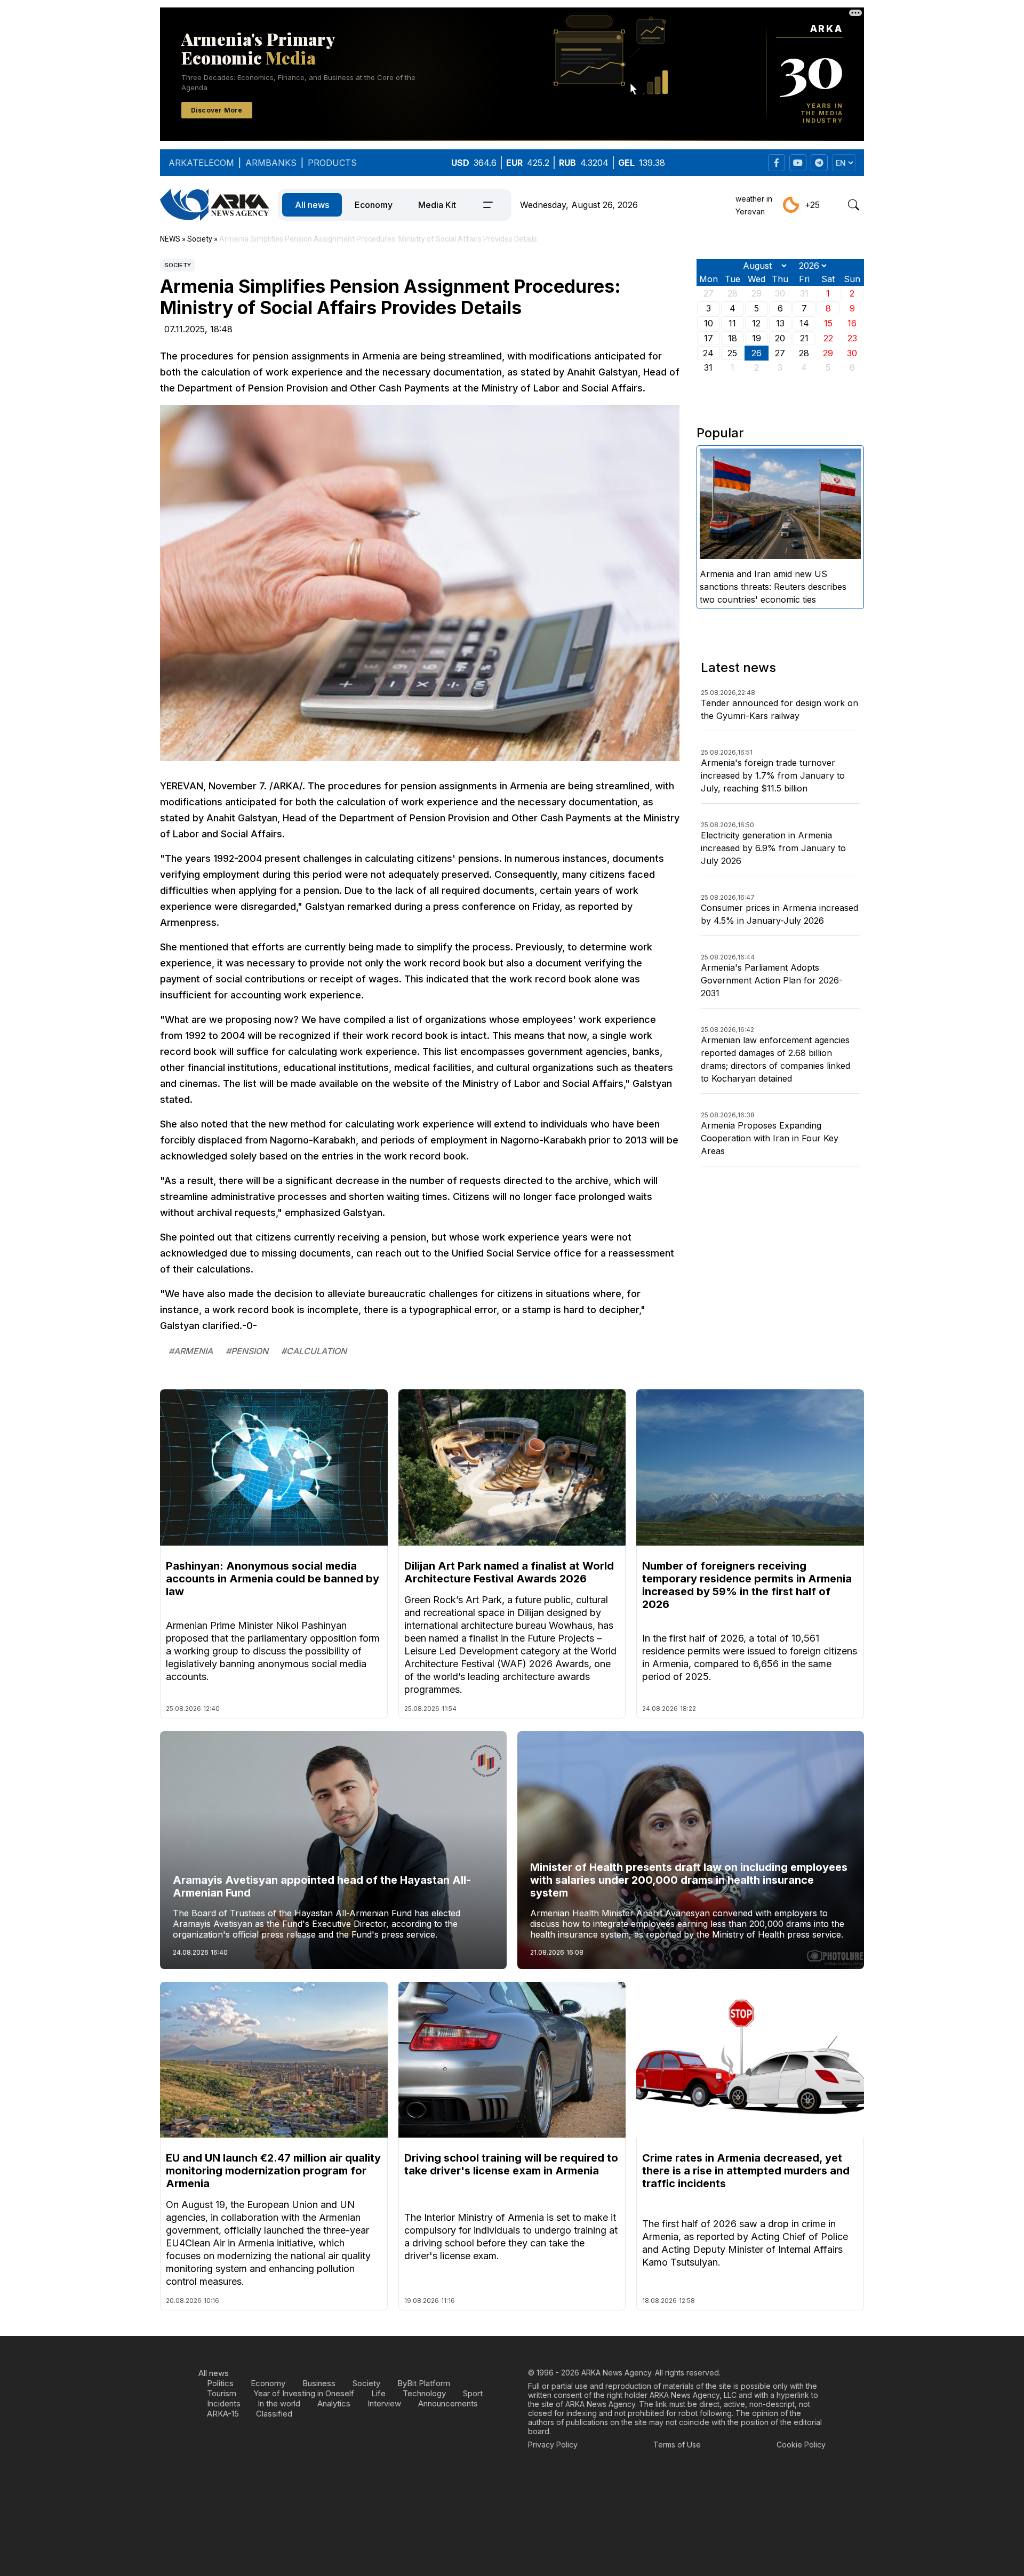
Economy (374, 205)
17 (709, 338)
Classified (274, 2414)
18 (733, 338)
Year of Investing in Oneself (304, 2393)
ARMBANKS (271, 163)
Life (378, 2393)
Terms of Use (677, 2445)
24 (708, 353)
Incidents (224, 2403)
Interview (384, 2403)
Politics (220, 2383)
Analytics (334, 2403)
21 (804, 338)
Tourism (222, 2393)
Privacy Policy (553, 2445)
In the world (279, 2403)
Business (319, 2383)
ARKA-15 (223, 2414)
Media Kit (437, 205)
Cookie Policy (801, 2445)
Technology (424, 2393)
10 (709, 323)
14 (804, 323)
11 (732, 323)
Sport (473, 2393)
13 (780, 323)
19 (757, 338)
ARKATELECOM (201, 163)
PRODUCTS (332, 163)
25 (732, 353)
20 (780, 338)
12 (756, 323)
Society (178, 265)
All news (312, 205)
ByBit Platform (424, 2383)
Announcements (448, 2403)
